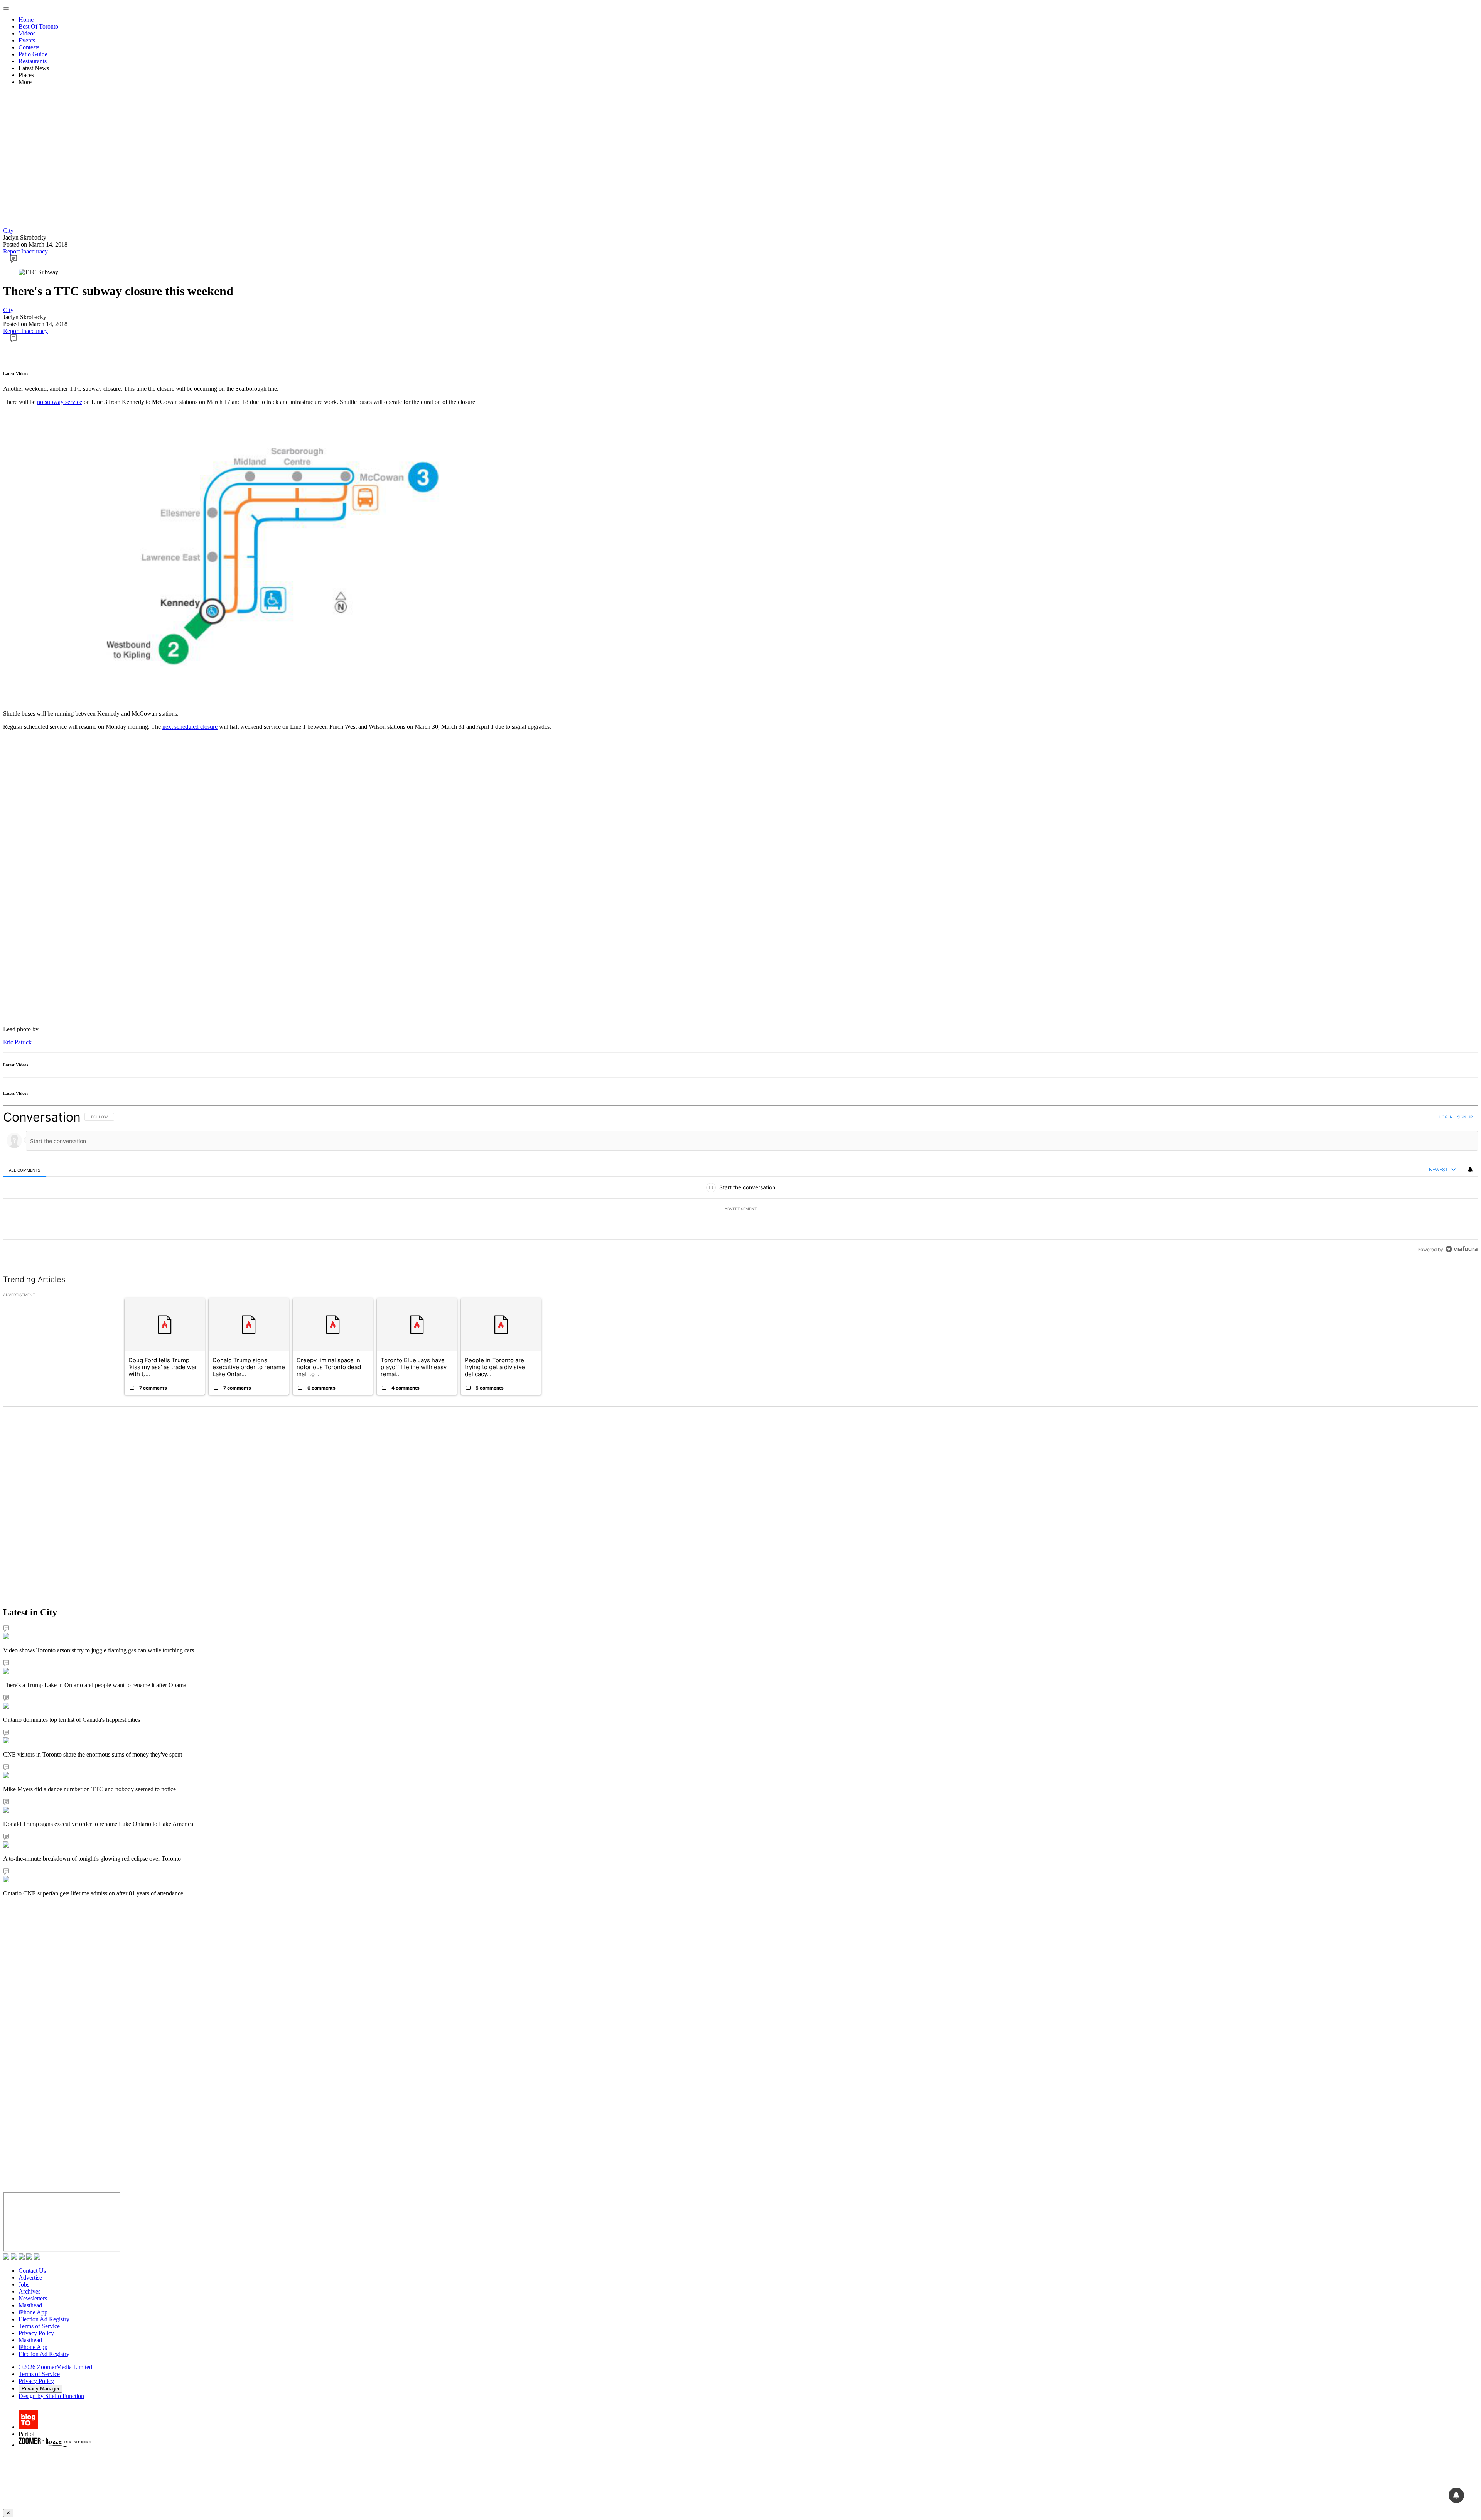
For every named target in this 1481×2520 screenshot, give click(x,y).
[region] (740, 1183)
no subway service (60, 402)
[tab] (25, 1170)
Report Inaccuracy (25, 251)
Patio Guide (33, 54)
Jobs (24, 2284)
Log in (1446, 1117)
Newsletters (33, 2298)
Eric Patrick (17, 1042)
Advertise (30, 2278)
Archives (30, 2291)
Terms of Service (39, 2326)
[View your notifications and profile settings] (1470, 1170)
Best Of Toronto (38, 26)
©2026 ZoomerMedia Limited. (56, 2367)
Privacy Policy (36, 2333)
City (8, 231)
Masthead (30, 2305)
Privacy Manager (40, 2389)
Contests (29, 47)
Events (27, 40)
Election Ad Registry (44, 2319)
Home (26, 19)
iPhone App (33, 2312)
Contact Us (32, 2271)
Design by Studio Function (51, 2396)
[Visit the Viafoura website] (1462, 1249)
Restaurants (33, 61)
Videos (27, 33)
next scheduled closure (190, 727)
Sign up (1465, 1117)
